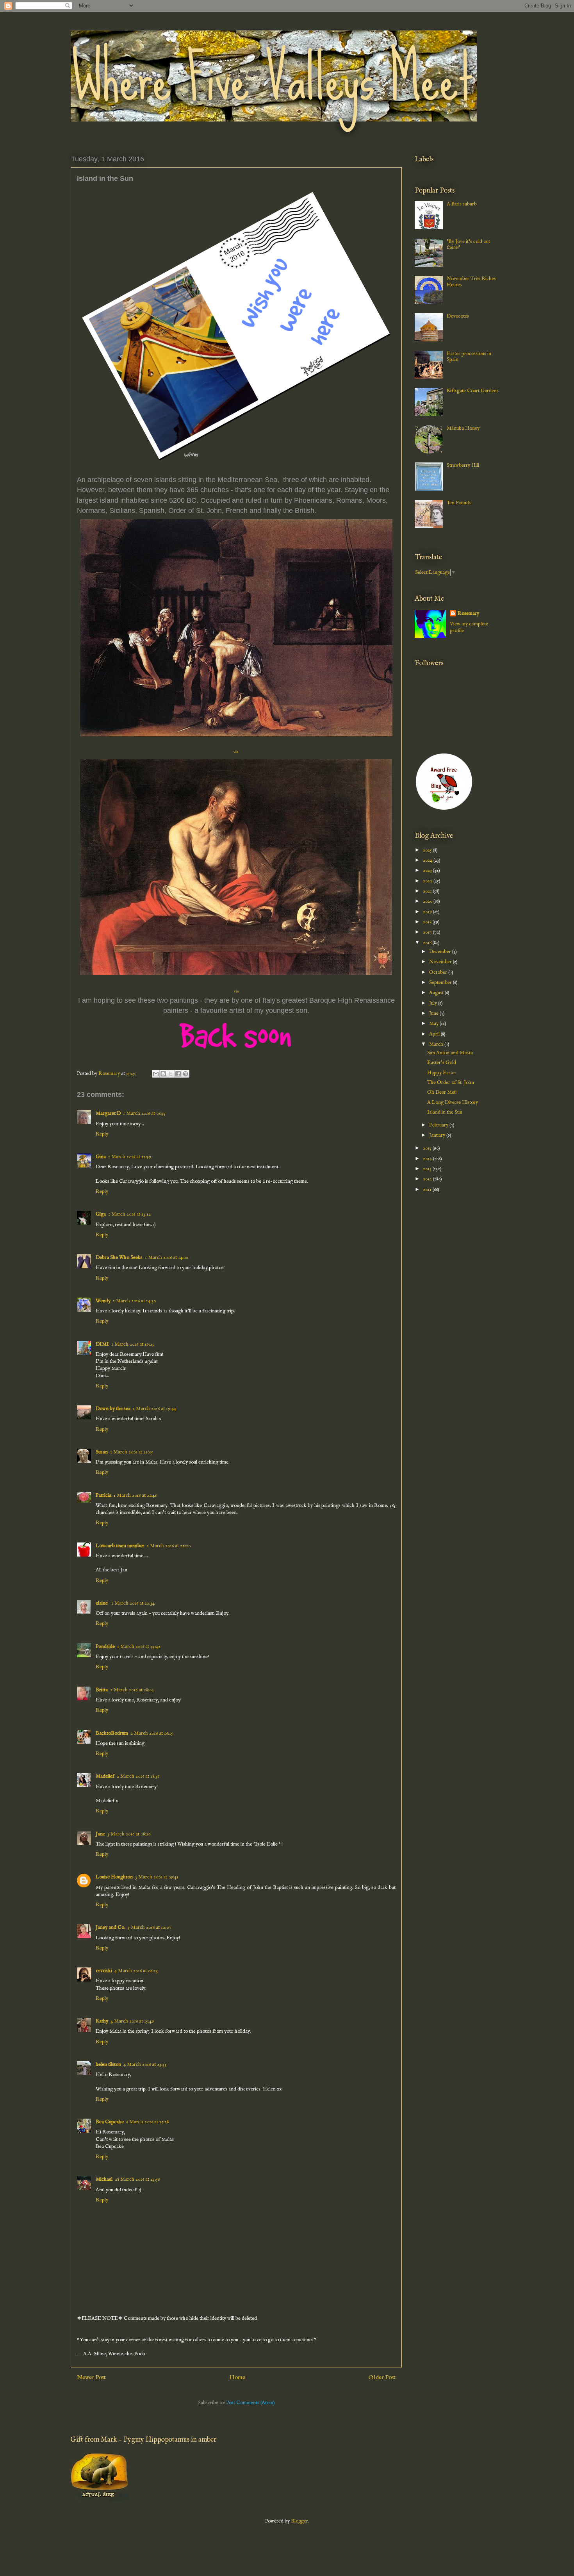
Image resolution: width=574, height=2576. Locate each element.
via (236, 752)
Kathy (102, 2021)
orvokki (104, 1971)
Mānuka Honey (463, 428)
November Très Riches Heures (471, 282)
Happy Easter (442, 1073)
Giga (101, 1214)
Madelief (105, 1776)
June (434, 1013)
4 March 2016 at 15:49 (132, 2021)
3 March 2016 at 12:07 (149, 1927)
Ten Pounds (459, 503)
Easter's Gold (442, 1063)
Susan (102, 1452)
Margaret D (108, 1113)
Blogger (299, 2521)
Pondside (105, 1647)
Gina (101, 1157)
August (437, 993)
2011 (428, 1190)
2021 (428, 891)
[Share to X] (171, 1074)
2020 (428, 901)
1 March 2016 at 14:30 (134, 1301)
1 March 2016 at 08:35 (144, 1113)
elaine (102, 1603)
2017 (428, 932)
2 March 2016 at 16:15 (152, 1733)
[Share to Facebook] (178, 1074)
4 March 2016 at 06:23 (136, 1971)
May (434, 1024)
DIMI (102, 1344)
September (441, 983)
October (439, 972)
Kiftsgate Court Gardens (473, 391)
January (438, 1135)
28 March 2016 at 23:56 (137, 2179)
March (437, 1044)
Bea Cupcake (110, 2122)
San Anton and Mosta (450, 1053)
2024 (428, 860)
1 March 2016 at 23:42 (139, 1647)
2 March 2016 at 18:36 (138, 1776)
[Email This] (156, 1074)
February (439, 1125)
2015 (428, 1148)
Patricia (103, 1495)
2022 (428, 881)
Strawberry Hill (463, 465)
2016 (428, 943)
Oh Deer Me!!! (442, 1092)
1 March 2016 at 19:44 (154, 1409)
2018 (428, 922)
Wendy (103, 1301)
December (441, 952)
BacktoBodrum (112, 1733)
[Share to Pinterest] (185, 1074)
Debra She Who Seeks (119, 1258)
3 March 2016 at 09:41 (157, 1877)
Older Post (382, 2378)
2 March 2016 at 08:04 (132, 1690)
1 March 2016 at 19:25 (133, 1344)
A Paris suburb (462, 204)
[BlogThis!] (163, 1074)
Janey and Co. (111, 1927)
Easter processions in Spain (469, 357)
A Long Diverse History (453, 1102)
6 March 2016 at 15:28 (147, 2122)
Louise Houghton (114, 1877)
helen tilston (108, 2065)
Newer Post (91, 2378)
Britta (102, 1690)
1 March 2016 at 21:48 (135, 1495)
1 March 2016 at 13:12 (129, 1214)
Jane (100, 1834)
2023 (428, 870)
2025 (428, 850)
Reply (102, 1134)
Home (237, 2378)
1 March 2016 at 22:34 (133, 1603)
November (441, 962)
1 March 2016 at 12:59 (130, 1157)
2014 (428, 1159)
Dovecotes (458, 316)
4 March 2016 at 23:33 (145, 2065)
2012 (428, 1179)
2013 (428, 1169)
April (435, 1034)
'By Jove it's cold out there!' (468, 245)
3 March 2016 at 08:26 (129, 1834)
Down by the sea (113, 1409)
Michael (104, 2179)
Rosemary (468, 613)
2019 (428, 912)
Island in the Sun (445, 1112)
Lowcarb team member (120, 1546)
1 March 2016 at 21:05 (132, 1452)
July (434, 1003)
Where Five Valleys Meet (272, 78)
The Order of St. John (451, 1083)
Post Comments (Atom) (250, 2403)
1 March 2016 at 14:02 (167, 1258)
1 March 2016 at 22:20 (169, 1546)
